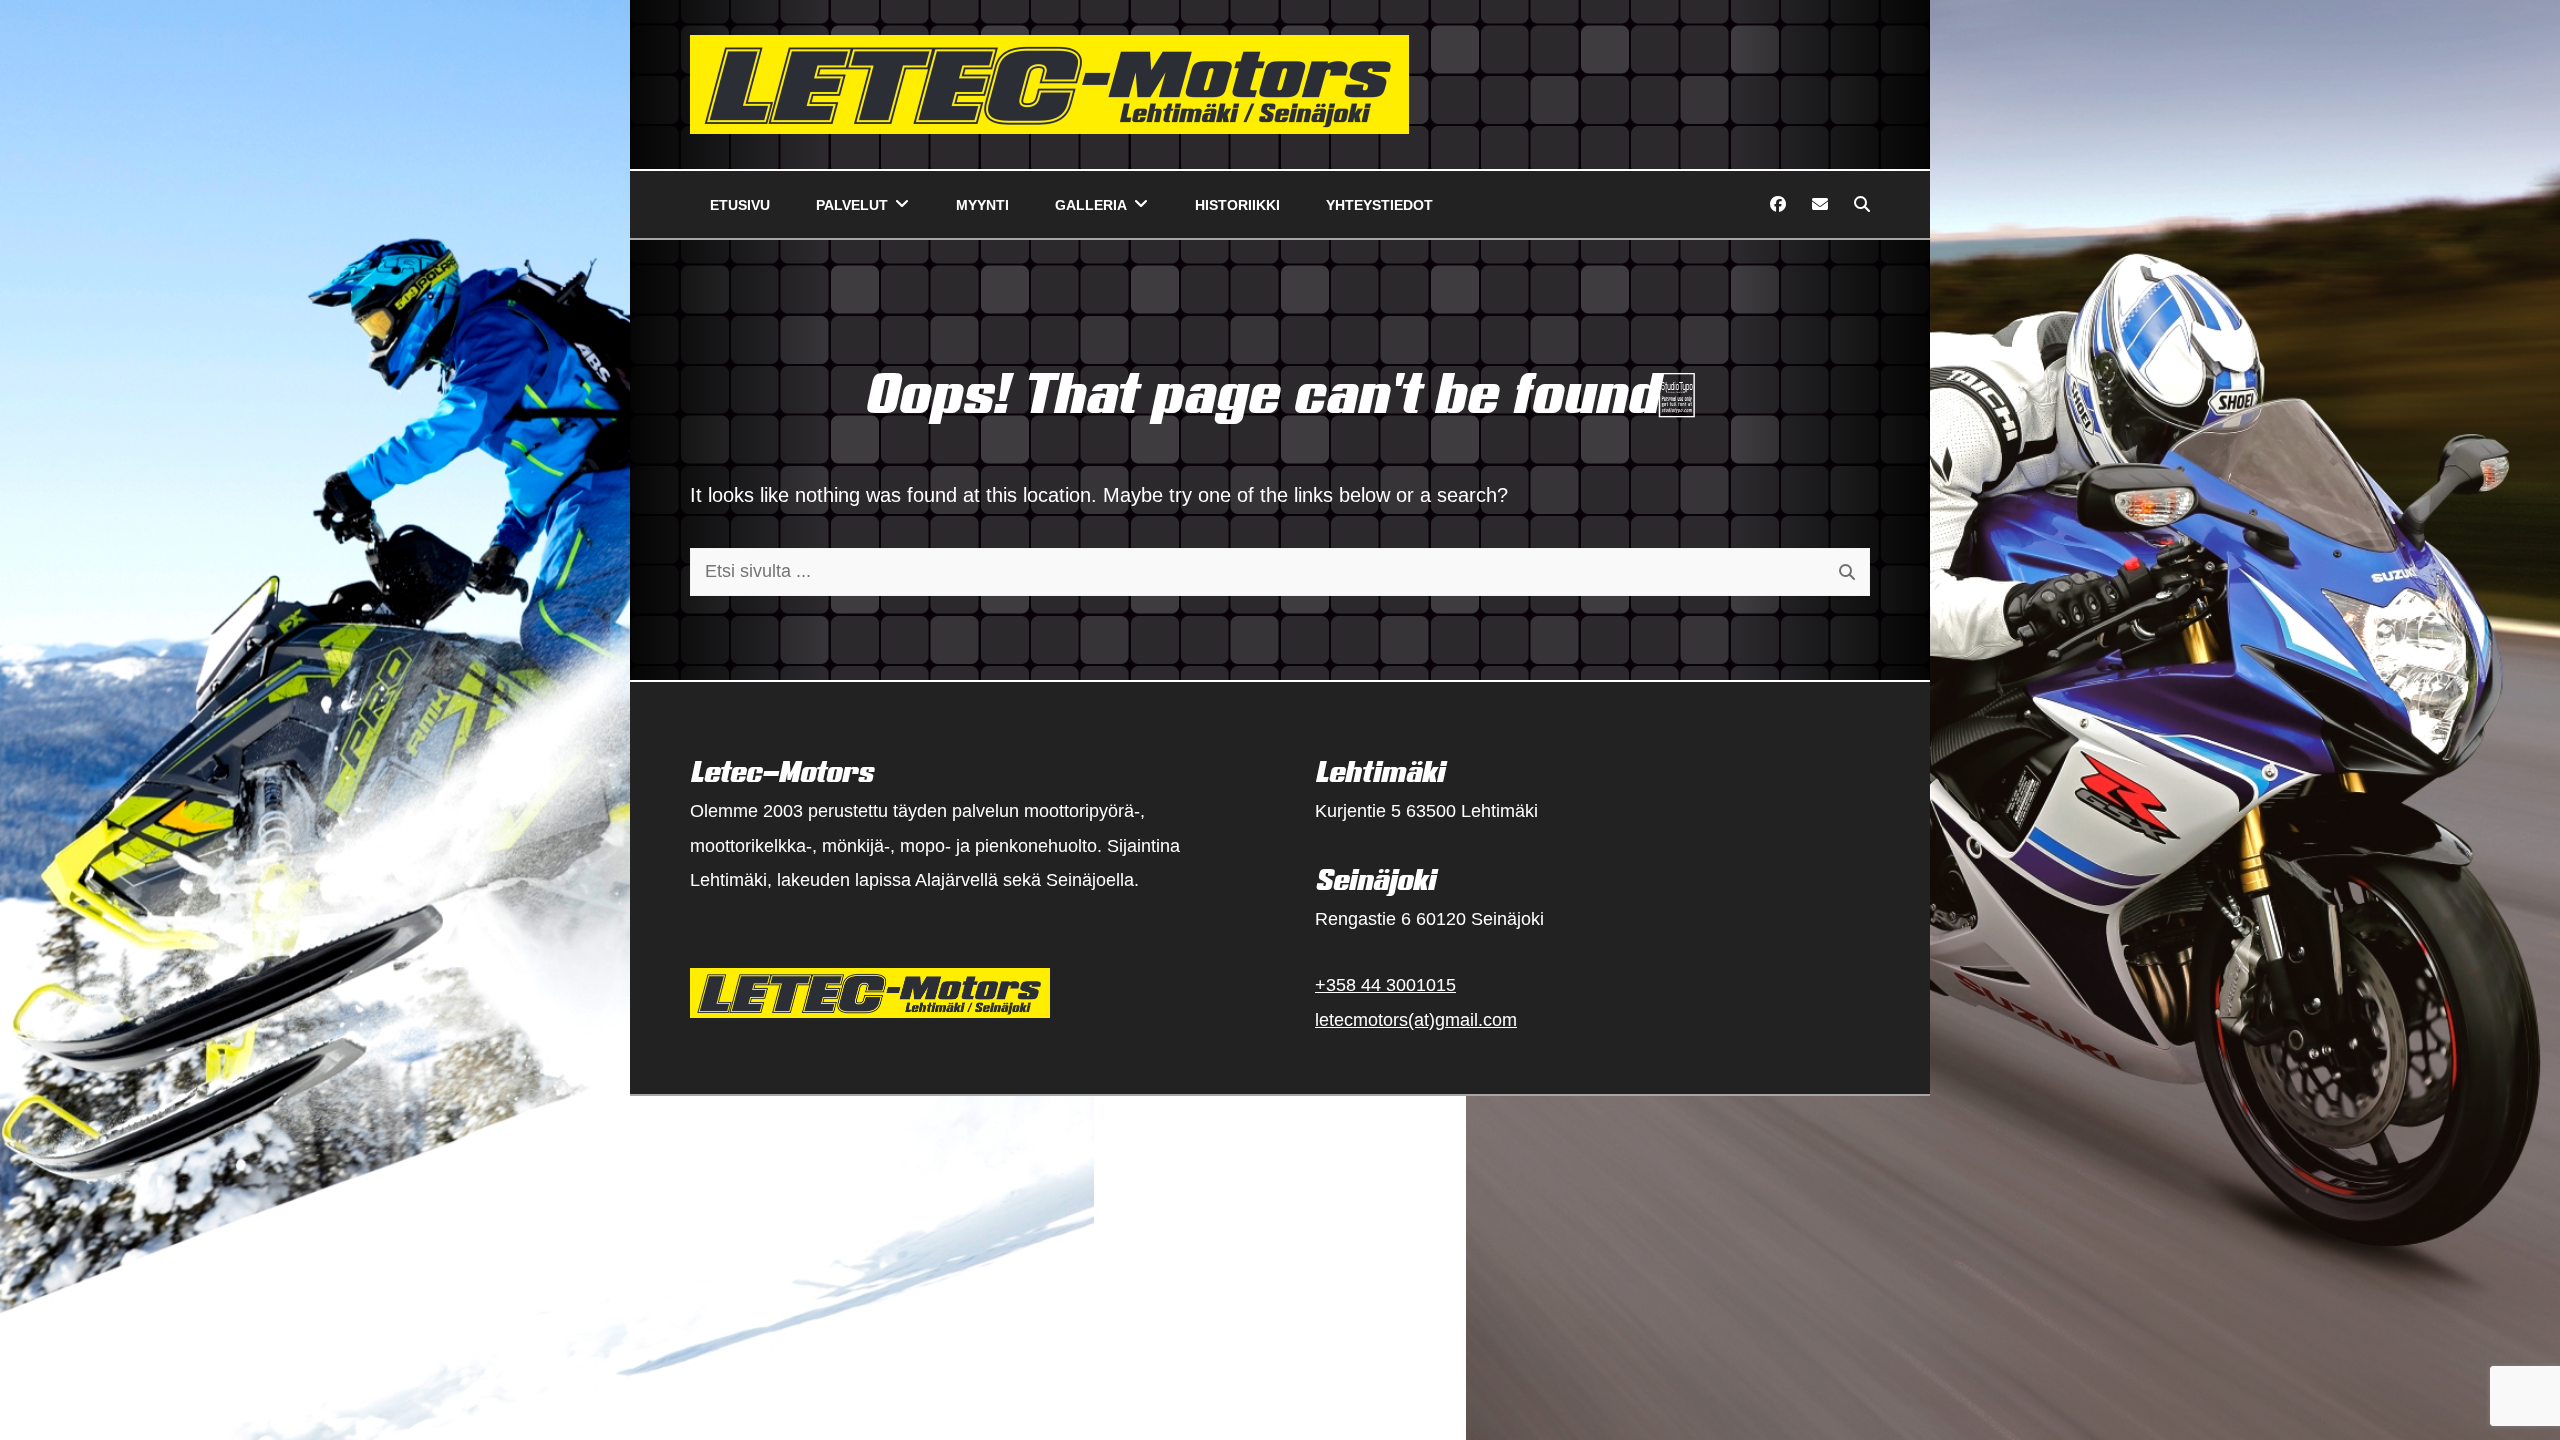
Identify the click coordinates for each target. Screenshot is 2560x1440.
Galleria (1091, 205)
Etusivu (740, 205)
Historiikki (1237, 205)
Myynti (982, 205)
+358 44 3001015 (1385, 985)
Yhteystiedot (1379, 205)
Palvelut (852, 205)
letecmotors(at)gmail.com (1416, 1020)
